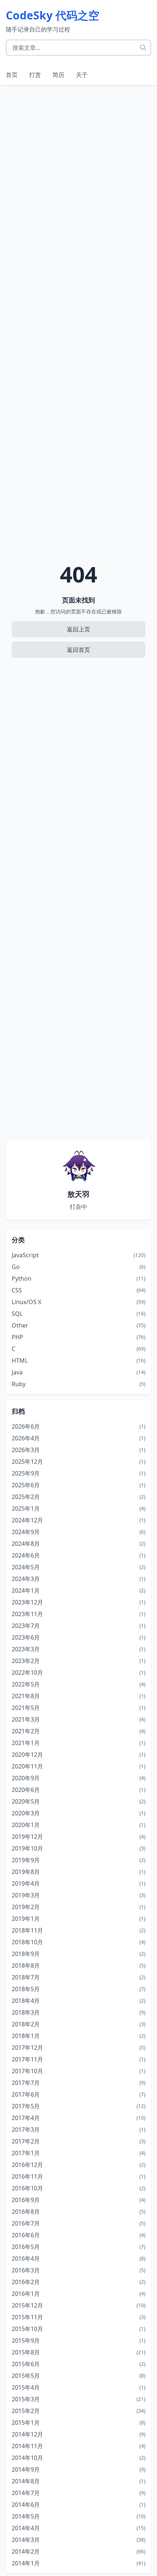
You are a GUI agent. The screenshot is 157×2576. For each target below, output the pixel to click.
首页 (12, 75)
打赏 (35, 75)
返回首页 (78, 650)
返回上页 (78, 629)
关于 (82, 75)
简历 (58, 75)
